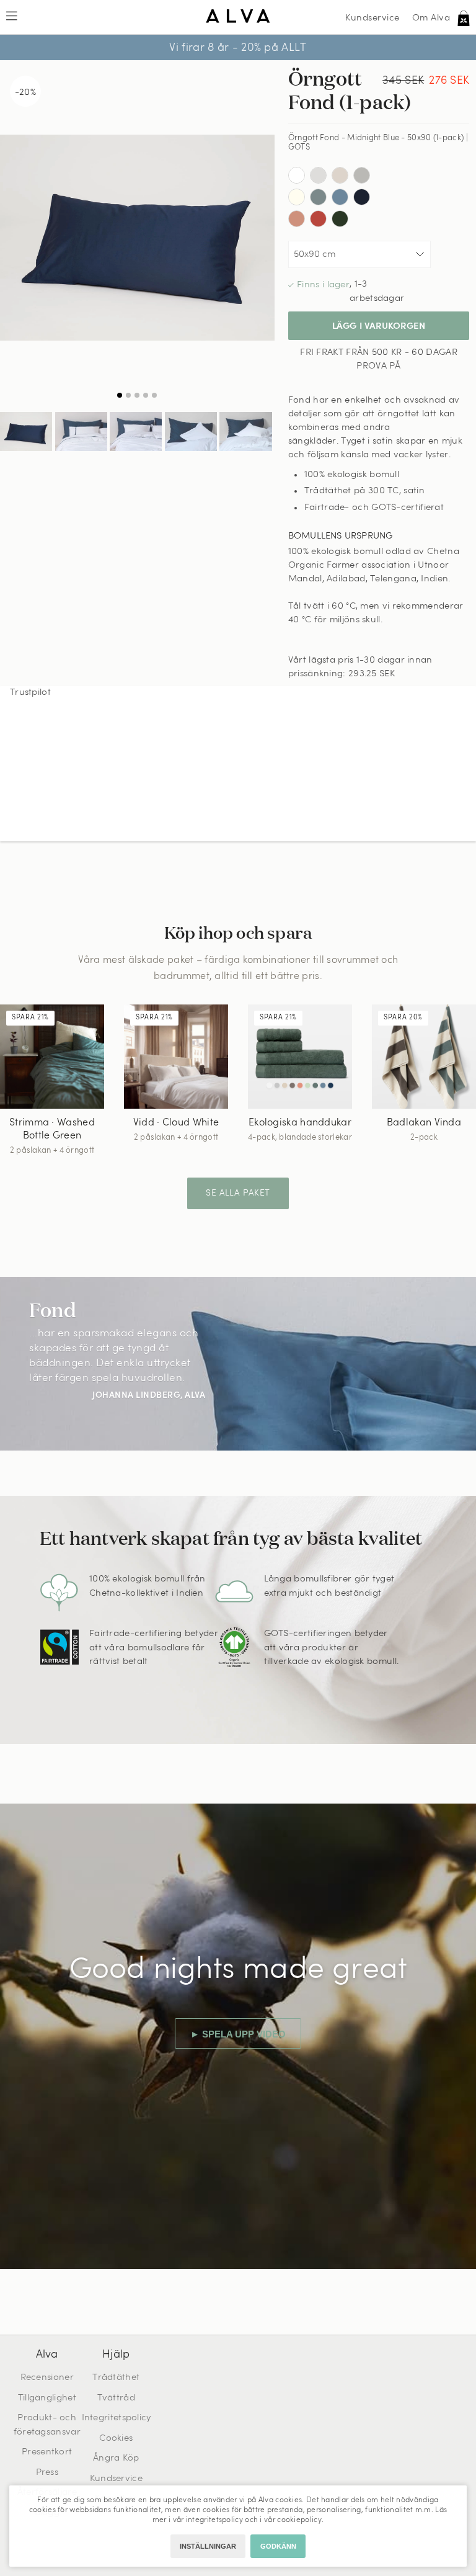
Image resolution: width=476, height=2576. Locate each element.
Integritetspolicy (117, 2418)
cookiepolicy (299, 2520)
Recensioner (47, 2378)
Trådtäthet (116, 2378)
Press (47, 2473)
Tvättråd (116, 2398)
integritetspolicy (214, 2520)
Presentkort (47, 2452)
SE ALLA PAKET (238, 1193)
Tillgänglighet (47, 2398)
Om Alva (431, 18)
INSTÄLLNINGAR (208, 2546)
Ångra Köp (116, 2458)
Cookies (116, 2439)
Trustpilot (30, 693)
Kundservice (372, 18)
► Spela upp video (238, 2034)
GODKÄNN (278, 2546)
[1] (137, 237)
